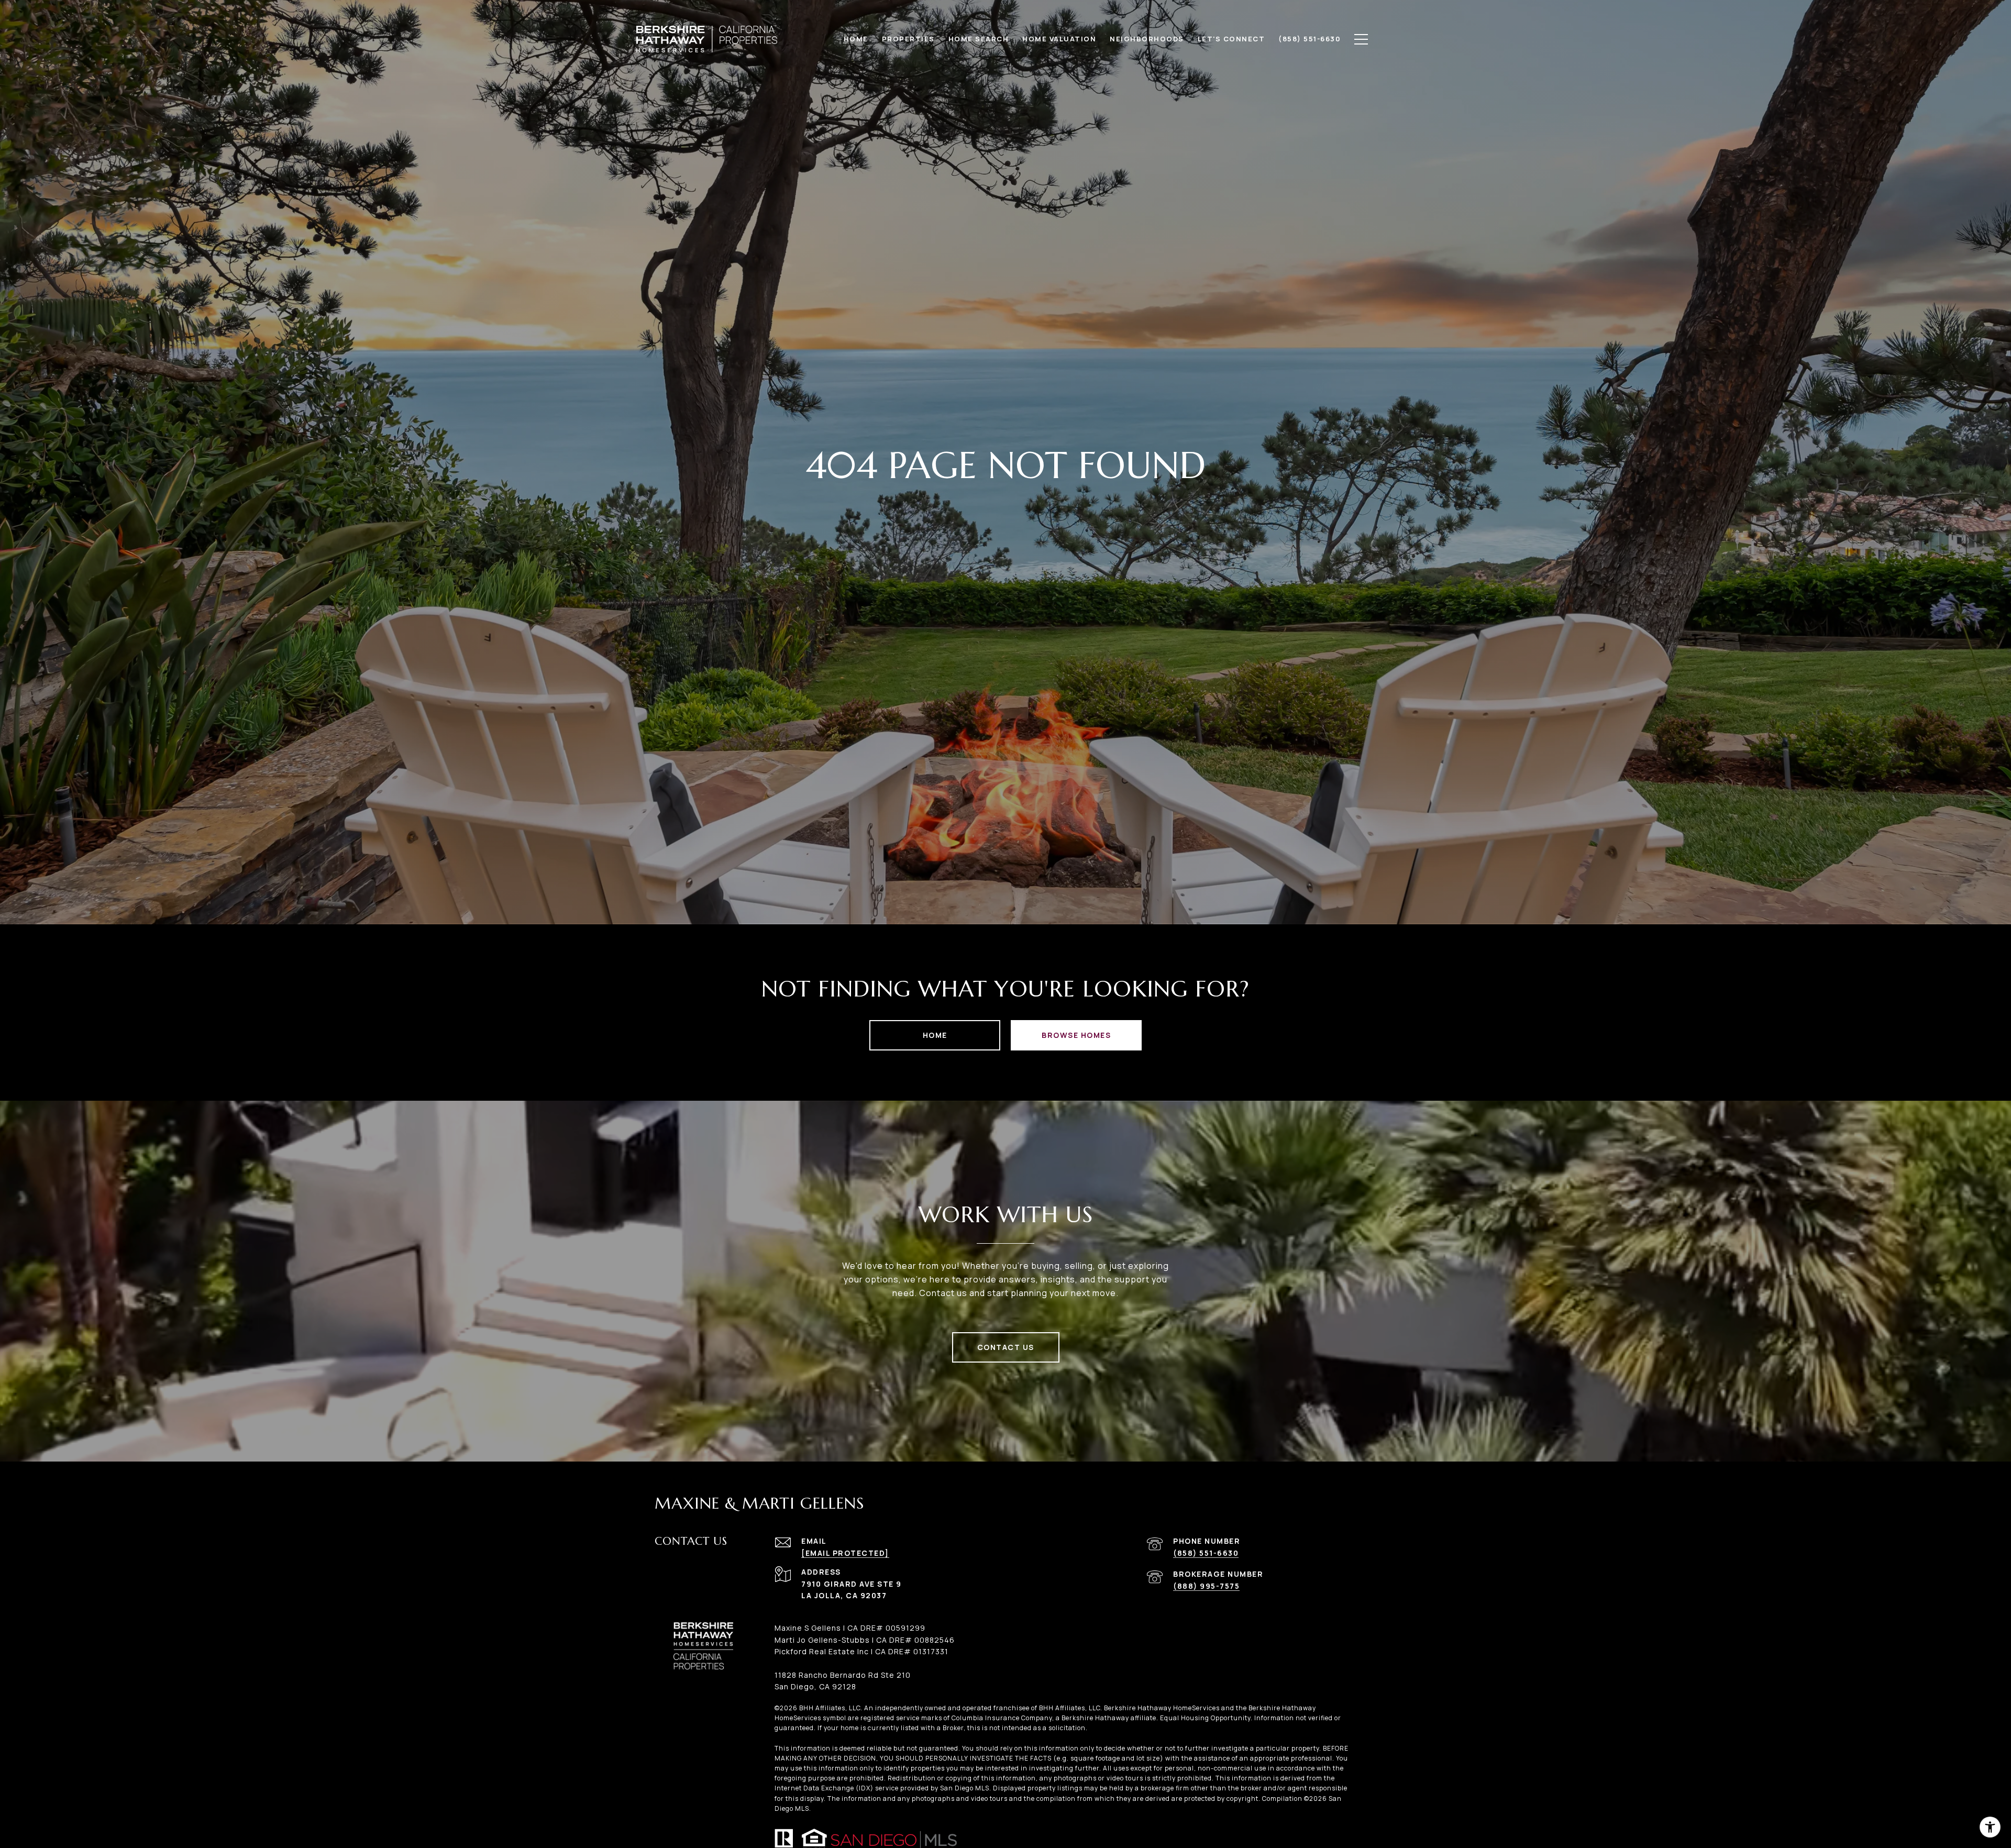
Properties (908, 39)
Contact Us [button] (1006, 1347)
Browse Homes (1076, 1035)
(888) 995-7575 (1206, 1586)
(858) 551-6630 (1206, 1553)
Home (935, 1035)
